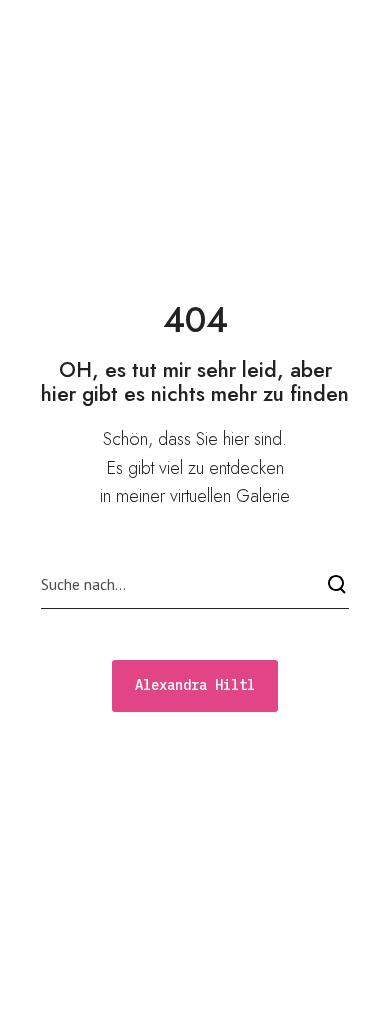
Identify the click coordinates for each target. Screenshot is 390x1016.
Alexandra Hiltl (117, 27)
